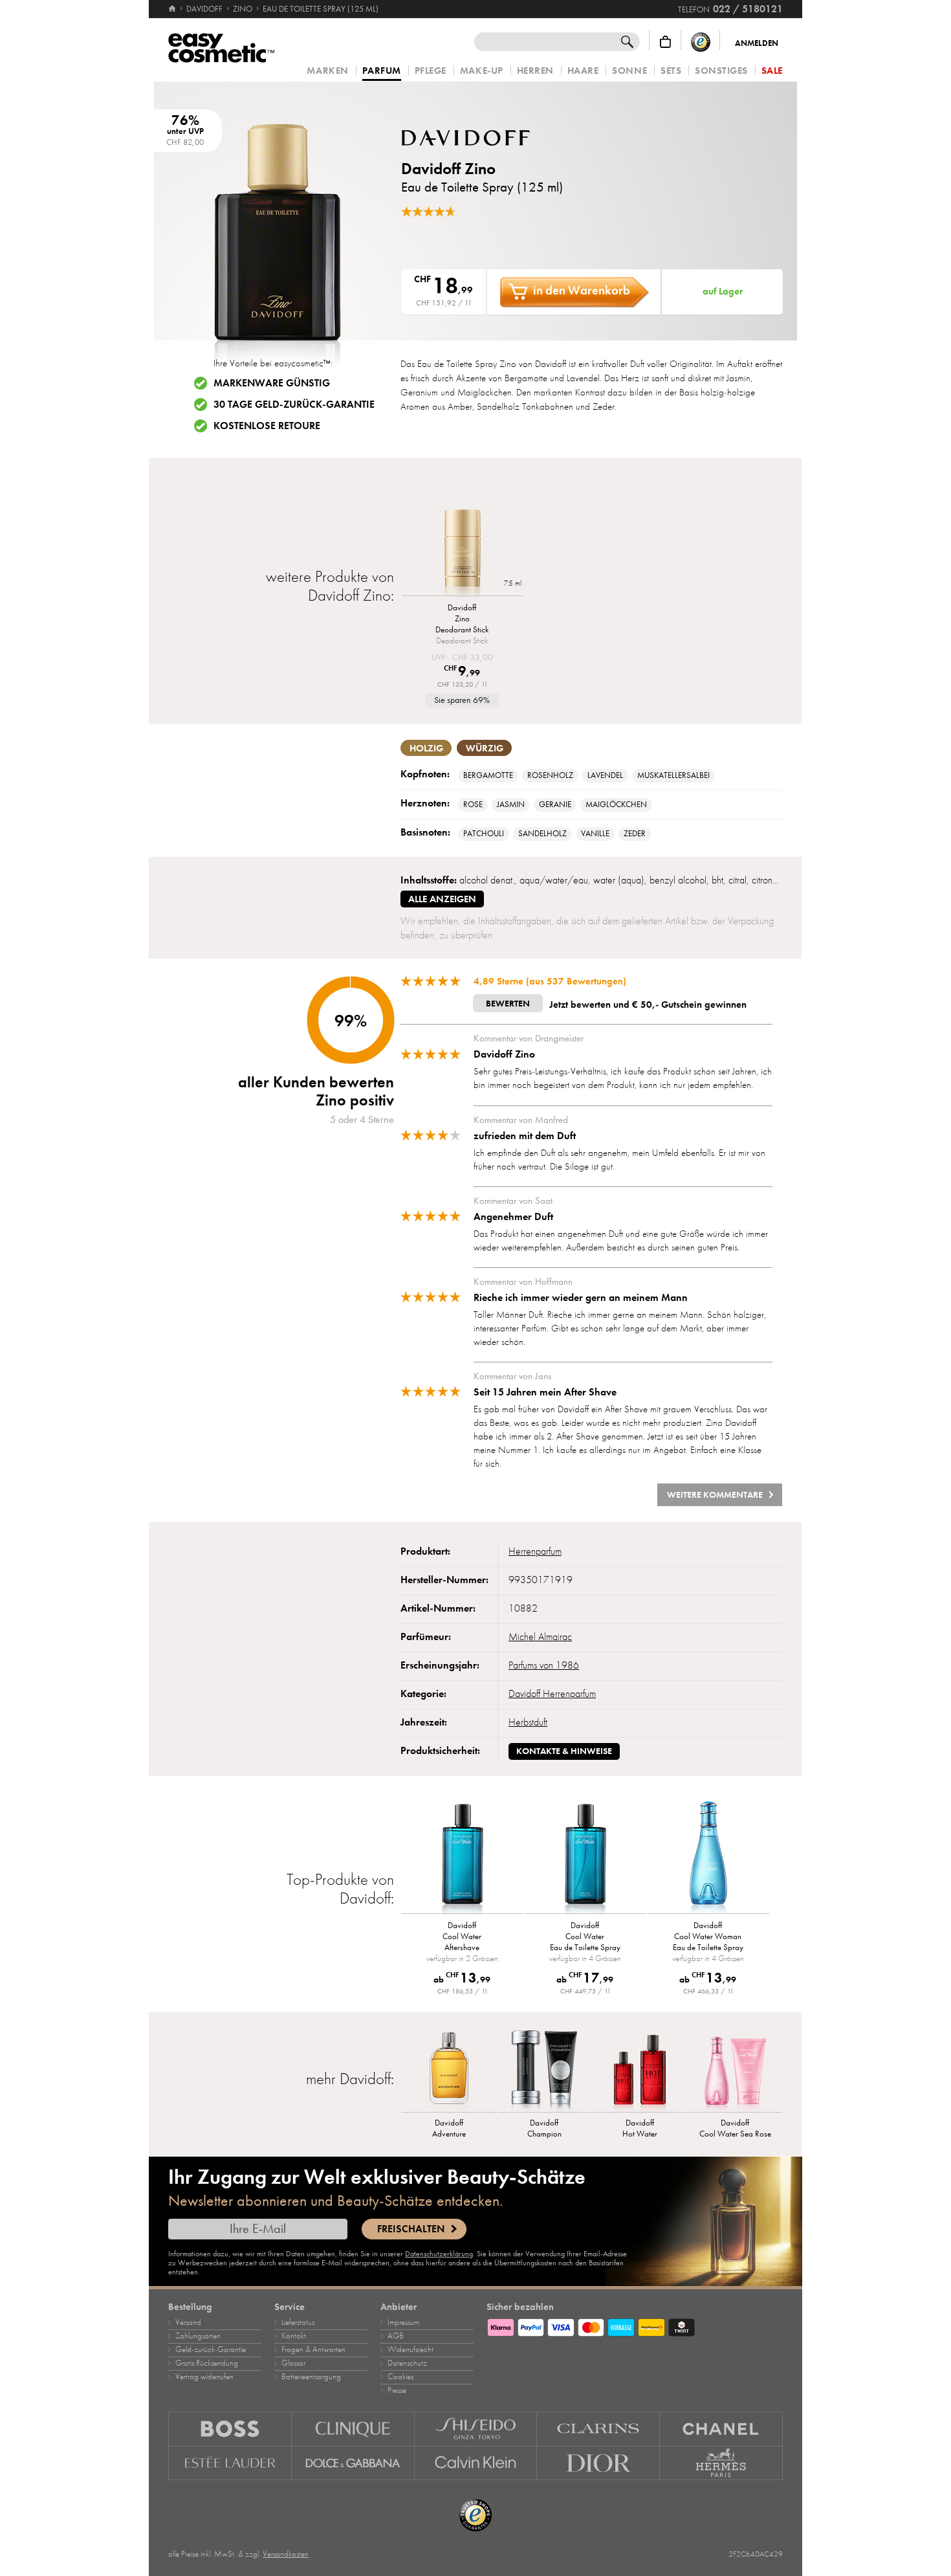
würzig (485, 748)
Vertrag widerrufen (204, 2377)
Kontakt (294, 2336)
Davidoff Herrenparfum (552, 1694)
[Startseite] (173, 9)
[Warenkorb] (665, 42)
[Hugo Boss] (230, 2429)
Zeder (635, 834)
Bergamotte (488, 775)
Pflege (431, 71)
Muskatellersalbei (673, 775)
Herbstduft (528, 1722)
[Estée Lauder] (230, 2463)
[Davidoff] (479, 138)
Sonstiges (721, 71)
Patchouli (484, 834)
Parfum (382, 71)
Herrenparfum (535, 1551)
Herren (535, 71)
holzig (426, 748)
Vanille (595, 834)
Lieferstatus (298, 2322)
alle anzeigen (442, 899)
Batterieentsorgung (311, 2377)
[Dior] (598, 2463)
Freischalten (411, 2229)
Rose (473, 805)
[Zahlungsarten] (635, 2326)
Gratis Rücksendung (207, 2363)
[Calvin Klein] (476, 2463)
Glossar (293, 2363)
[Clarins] (598, 2429)
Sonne (629, 71)
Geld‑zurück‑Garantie (211, 2349)
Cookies (400, 2377)
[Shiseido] (476, 2429)
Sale (772, 71)
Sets (671, 71)
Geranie (555, 805)
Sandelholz (542, 834)
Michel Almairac (540, 1637)
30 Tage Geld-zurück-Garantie (294, 405)
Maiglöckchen (616, 805)
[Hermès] (721, 2463)
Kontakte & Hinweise (564, 1751)
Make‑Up (482, 71)
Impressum (403, 2322)
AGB (396, 2336)
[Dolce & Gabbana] (353, 2463)
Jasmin (511, 805)
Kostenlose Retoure (267, 426)
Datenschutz (407, 2363)
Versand (188, 2322)
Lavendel (605, 775)
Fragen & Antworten (313, 2349)
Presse (397, 2390)
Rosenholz (550, 775)
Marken (327, 71)
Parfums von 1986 (544, 1665)
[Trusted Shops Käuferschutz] (701, 42)
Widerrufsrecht (410, 2349)
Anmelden (757, 43)
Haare (583, 71)
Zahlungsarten (198, 2336)
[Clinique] (353, 2429)
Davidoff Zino (448, 169)
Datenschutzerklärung (439, 2254)
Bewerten (508, 1004)
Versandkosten (286, 2554)
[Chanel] (721, 2429)
